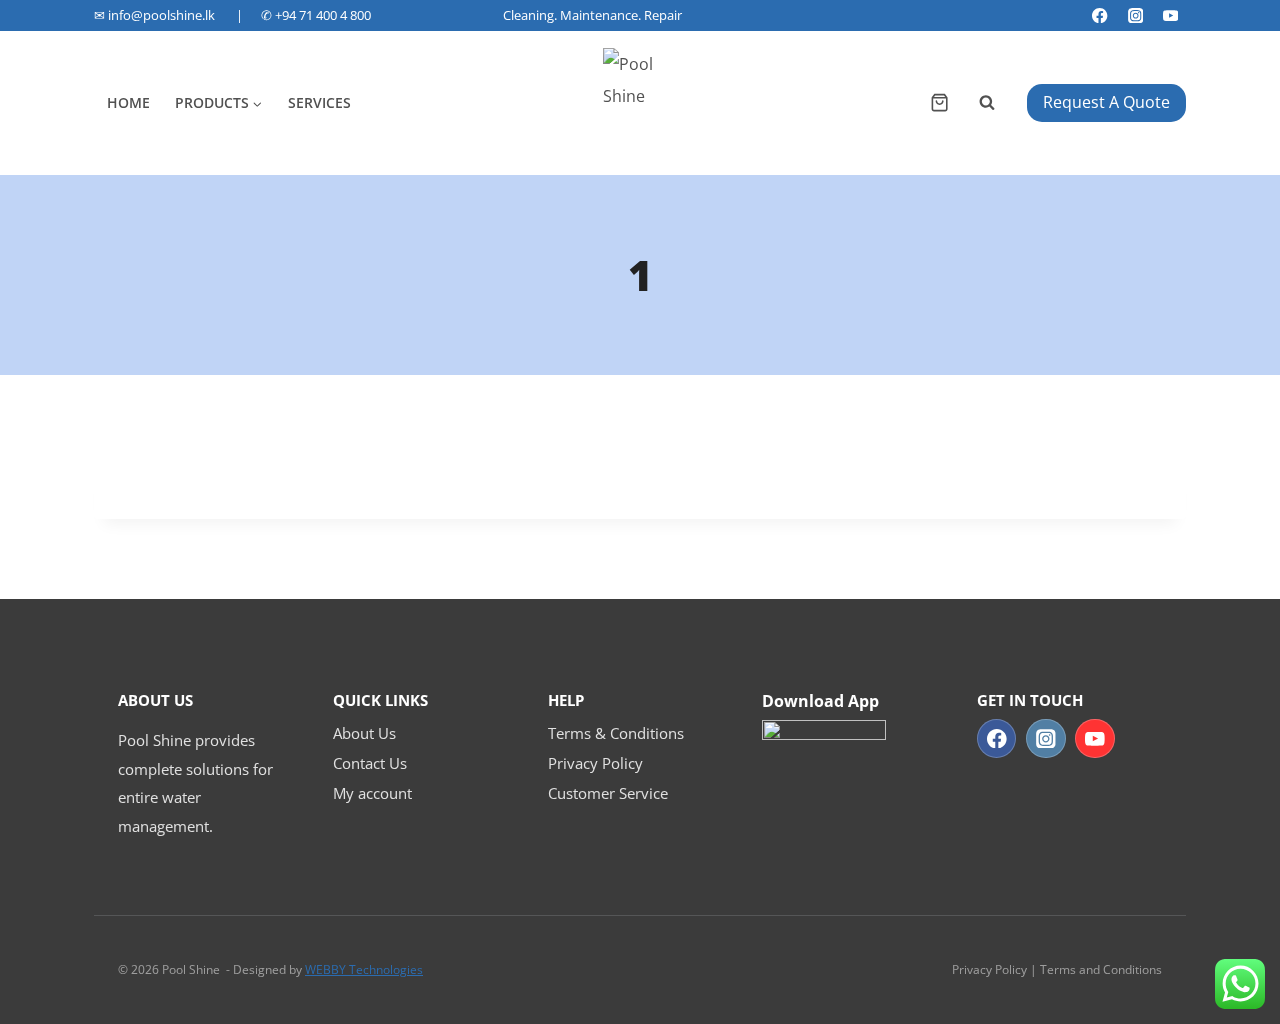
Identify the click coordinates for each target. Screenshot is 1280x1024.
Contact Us (370, 763)
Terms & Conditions (616, 733)
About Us (364, 733)
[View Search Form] (988, 103)
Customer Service (608, 793)
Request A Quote (1106, 102)
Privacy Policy (595, 763)
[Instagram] (1135, 15)
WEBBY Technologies (364, 969)
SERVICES (319, 102)
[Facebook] (1100, 15)
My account (372, 793)
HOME (128, 102)
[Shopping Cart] (939, 102)
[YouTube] (1170, 15)
